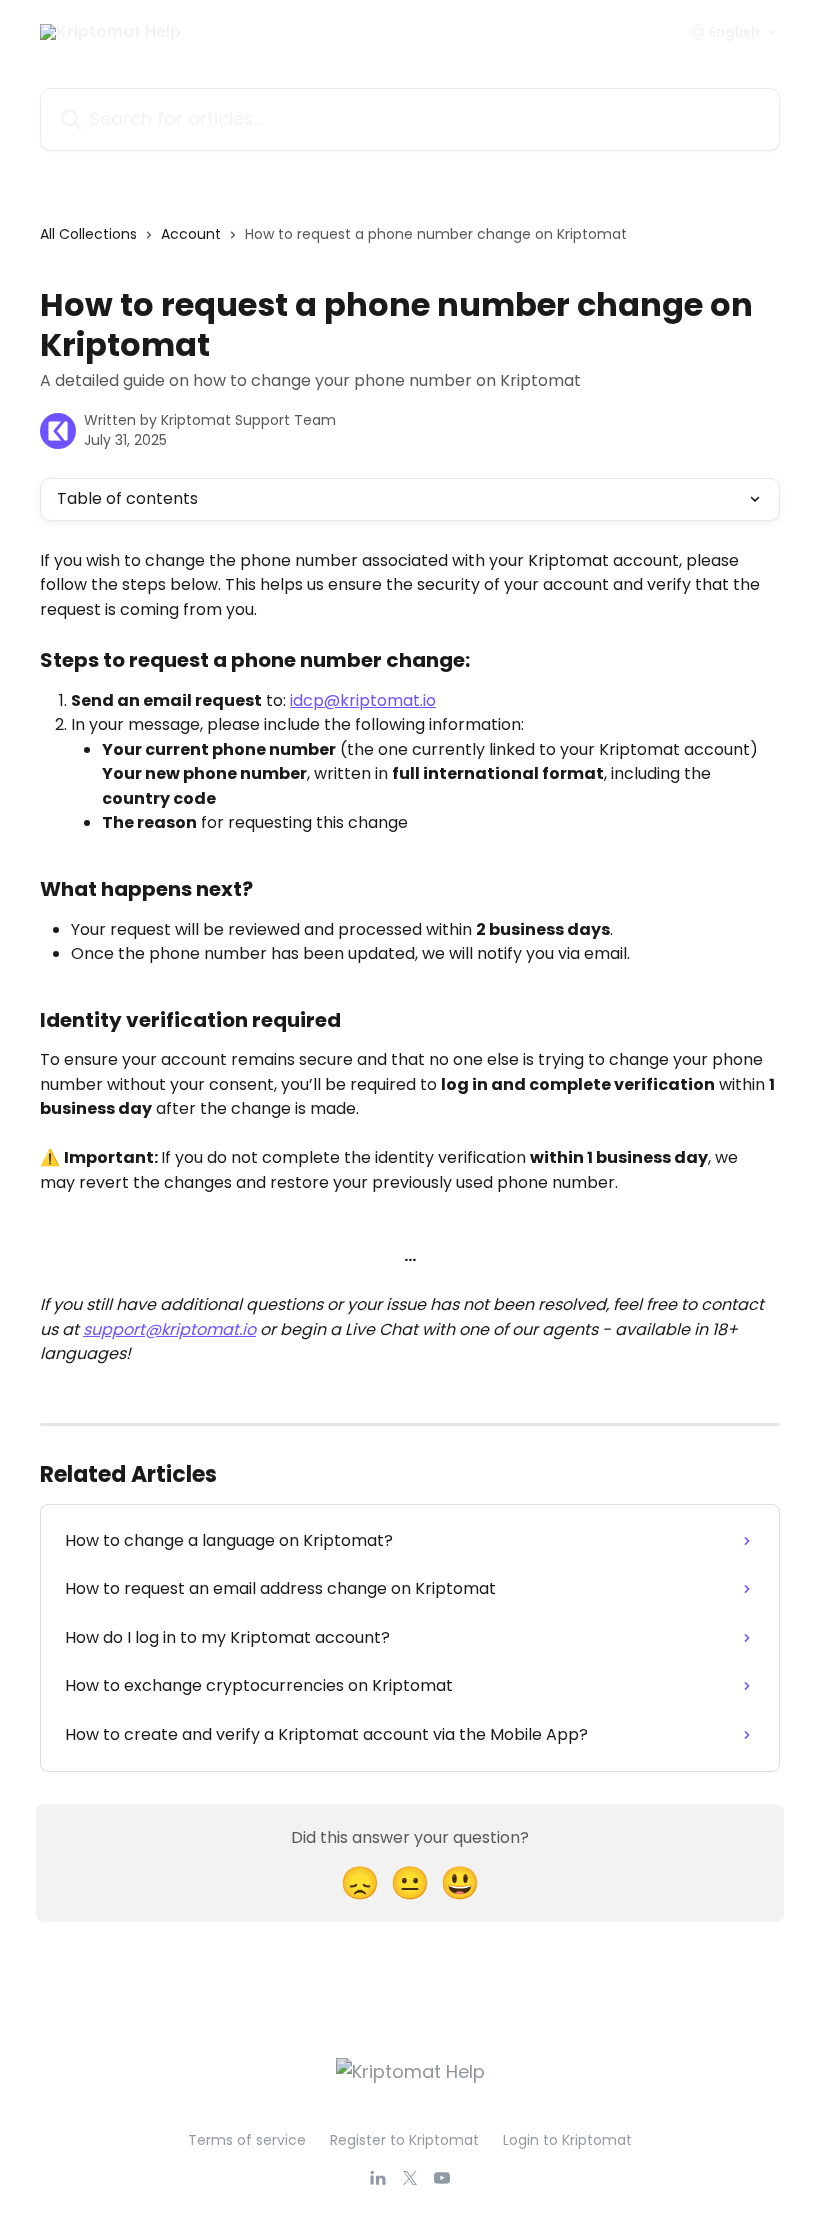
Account (191, 234)
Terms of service (247, 2140)
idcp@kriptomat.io (363, 700)
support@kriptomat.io (169, 1329)
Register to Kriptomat (404, 2140)
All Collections (88, 234)
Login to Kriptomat (567, 2140)
